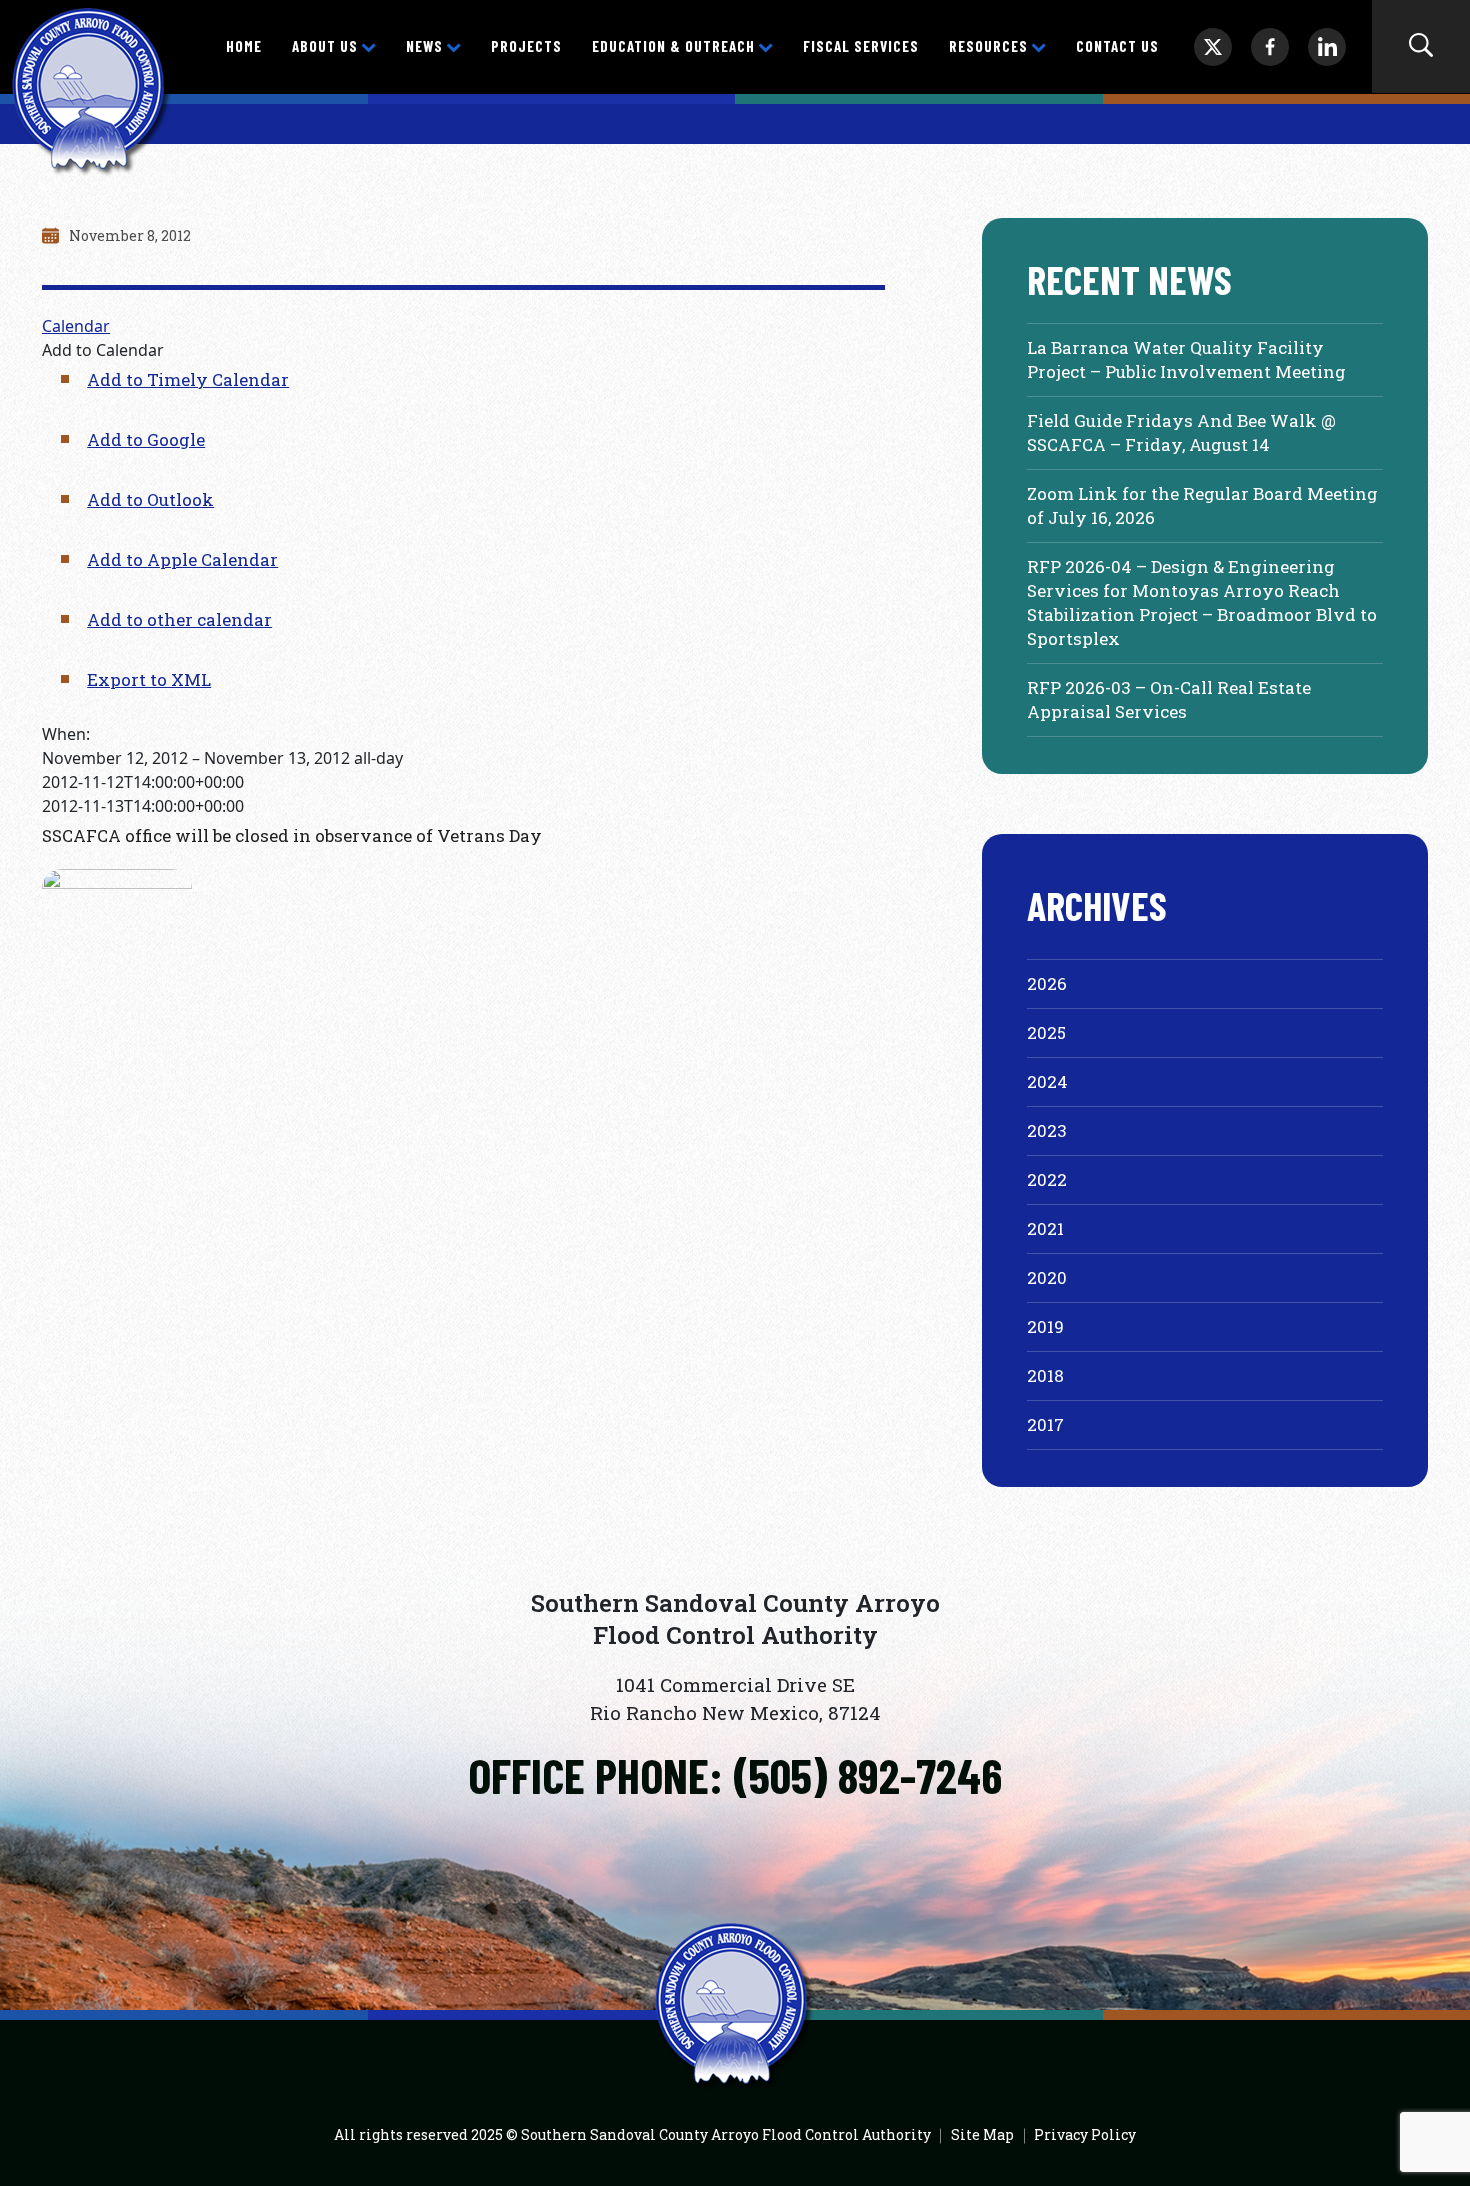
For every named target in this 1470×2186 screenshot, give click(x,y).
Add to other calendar (179, 619)
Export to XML (149, 679)
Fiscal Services (861, 46)
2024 (1047, 1081)
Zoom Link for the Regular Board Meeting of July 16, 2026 (1202, 505)
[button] (103, 350)
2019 (1045, 1326)
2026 (1047, 983)
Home (244, 46)
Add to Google (146, 439)
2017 (1045, 1424)
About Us (325, 46)
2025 (1046, 1032)
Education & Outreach (673, 46)
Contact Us (1117, 46)
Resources (988, 46)
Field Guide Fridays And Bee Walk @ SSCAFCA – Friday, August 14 (1181, 432)
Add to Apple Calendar (182, 559)
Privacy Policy (1085, 2134)
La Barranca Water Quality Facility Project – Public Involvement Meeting (1186, 359)
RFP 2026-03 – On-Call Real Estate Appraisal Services (1169, 699)
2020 (1047, 1277)
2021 (1045, 1228)
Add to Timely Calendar (188, 379)
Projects (526, 46)
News (424, 46)
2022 (1047, 1179)
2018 (1045, 1375)
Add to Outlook (150, 499)
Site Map (982, 2134)
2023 (1047, 1130)
